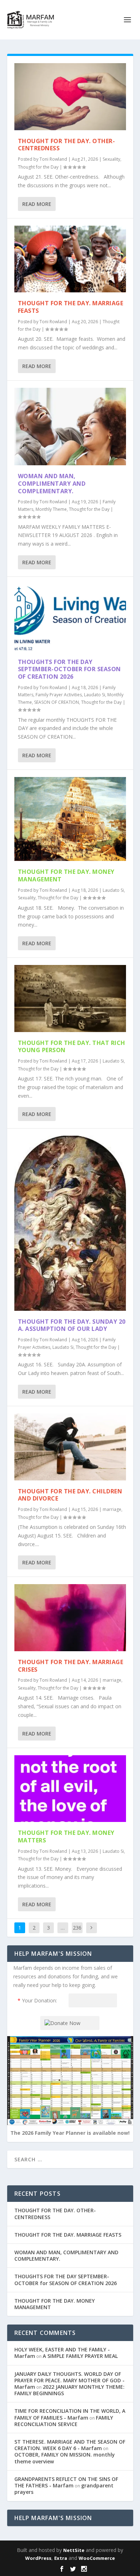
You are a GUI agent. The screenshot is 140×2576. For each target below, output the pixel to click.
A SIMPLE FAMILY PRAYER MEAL (80, 2356)
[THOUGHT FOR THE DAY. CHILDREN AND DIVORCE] (70, 1447)
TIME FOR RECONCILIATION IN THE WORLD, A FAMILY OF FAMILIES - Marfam (70, 2414)
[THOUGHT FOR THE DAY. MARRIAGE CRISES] (70, 1618)
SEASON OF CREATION (57, 702)
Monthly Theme (51, 509)
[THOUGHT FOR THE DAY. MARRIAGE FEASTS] (70, 259)
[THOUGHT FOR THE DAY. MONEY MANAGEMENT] (70, 819)
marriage (112, 1509)
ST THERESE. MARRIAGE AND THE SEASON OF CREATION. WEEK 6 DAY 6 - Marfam (70, 2445)
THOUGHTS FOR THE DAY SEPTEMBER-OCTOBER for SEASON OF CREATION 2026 (69, 669)
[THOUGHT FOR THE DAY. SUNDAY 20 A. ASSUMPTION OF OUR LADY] (70, 1223)
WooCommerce (97, 2558)
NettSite (74, 2550)
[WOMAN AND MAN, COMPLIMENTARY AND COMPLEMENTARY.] (70, 427)
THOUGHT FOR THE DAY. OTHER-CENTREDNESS (67, 145)
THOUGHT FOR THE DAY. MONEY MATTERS (66, 1836)
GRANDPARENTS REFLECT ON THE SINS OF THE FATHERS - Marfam (66, 2482)
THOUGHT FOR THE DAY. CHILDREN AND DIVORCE (70, 1495)
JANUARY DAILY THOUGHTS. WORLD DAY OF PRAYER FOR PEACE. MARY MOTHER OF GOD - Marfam (69, 2380)
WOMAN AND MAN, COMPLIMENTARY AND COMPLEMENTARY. (52, 484)
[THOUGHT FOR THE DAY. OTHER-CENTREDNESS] (70, 97)
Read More (37, 204)
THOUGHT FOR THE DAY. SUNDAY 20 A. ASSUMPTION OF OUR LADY (72, 1325)
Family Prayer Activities (59, 695)
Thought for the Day (38, 167)
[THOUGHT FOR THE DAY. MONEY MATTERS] (70, 1789)
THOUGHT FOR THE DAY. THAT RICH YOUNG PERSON (72, 1047)
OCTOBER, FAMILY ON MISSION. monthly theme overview (65, 2458)
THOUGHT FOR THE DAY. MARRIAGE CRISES (71, 1666)
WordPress (38, 2558)
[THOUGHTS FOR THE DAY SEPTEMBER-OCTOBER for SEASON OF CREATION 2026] (70, 618)
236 (77, 1928)
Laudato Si (95, 695)
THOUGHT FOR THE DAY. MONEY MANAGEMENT (66, 875)
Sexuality (111, 159)
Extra (61, 2558)
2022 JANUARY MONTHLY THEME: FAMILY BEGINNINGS (69, 2390)
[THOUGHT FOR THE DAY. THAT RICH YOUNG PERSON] (70, 999)
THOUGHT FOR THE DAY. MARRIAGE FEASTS (71, 307)
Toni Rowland (53, 159)
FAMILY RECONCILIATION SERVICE (64, 2421)
